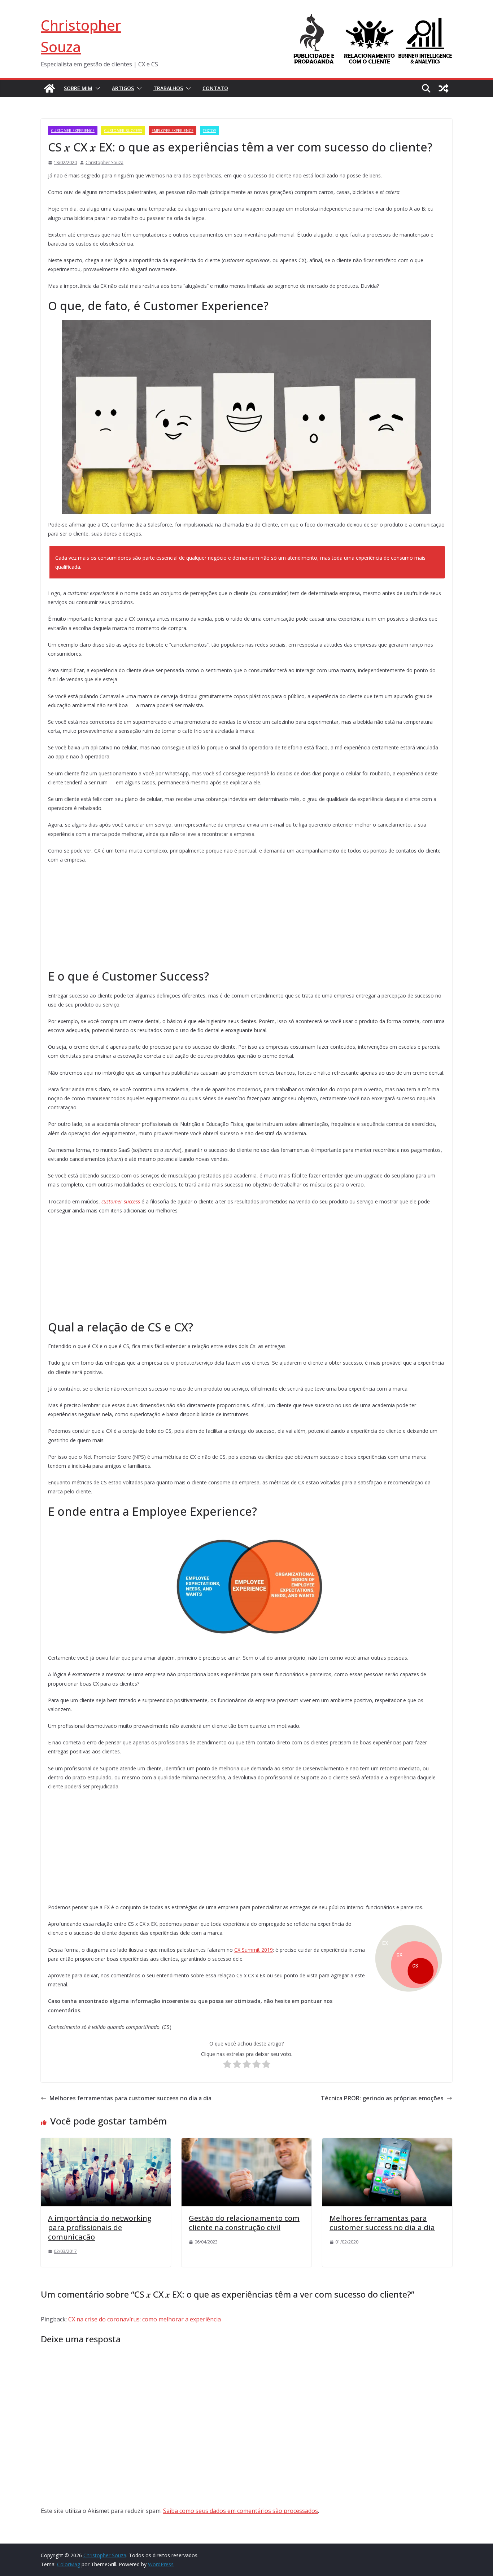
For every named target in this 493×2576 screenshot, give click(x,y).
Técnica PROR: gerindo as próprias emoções (382, 2098)
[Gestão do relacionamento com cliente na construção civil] (247, 2143)
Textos (210, 131)
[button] (96, 88)
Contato (215, 88)
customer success (121, 1201)
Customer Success (123, 131)
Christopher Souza (104, 162)
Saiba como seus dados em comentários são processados (241, 2511)
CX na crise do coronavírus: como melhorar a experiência (145, 2319)
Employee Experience (173, 131)
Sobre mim (78, 88)
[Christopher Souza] (49, 88)
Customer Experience (73, 131)
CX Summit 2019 (254, 1950)
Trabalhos (168, 88)
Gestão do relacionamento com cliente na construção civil (244, 2223)
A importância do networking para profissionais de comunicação (100, 2227)
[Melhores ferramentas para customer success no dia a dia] (387, 2143)
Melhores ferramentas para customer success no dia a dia (130, 2098)
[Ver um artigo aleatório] (444, 88)
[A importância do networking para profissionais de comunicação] (106, 2143)
